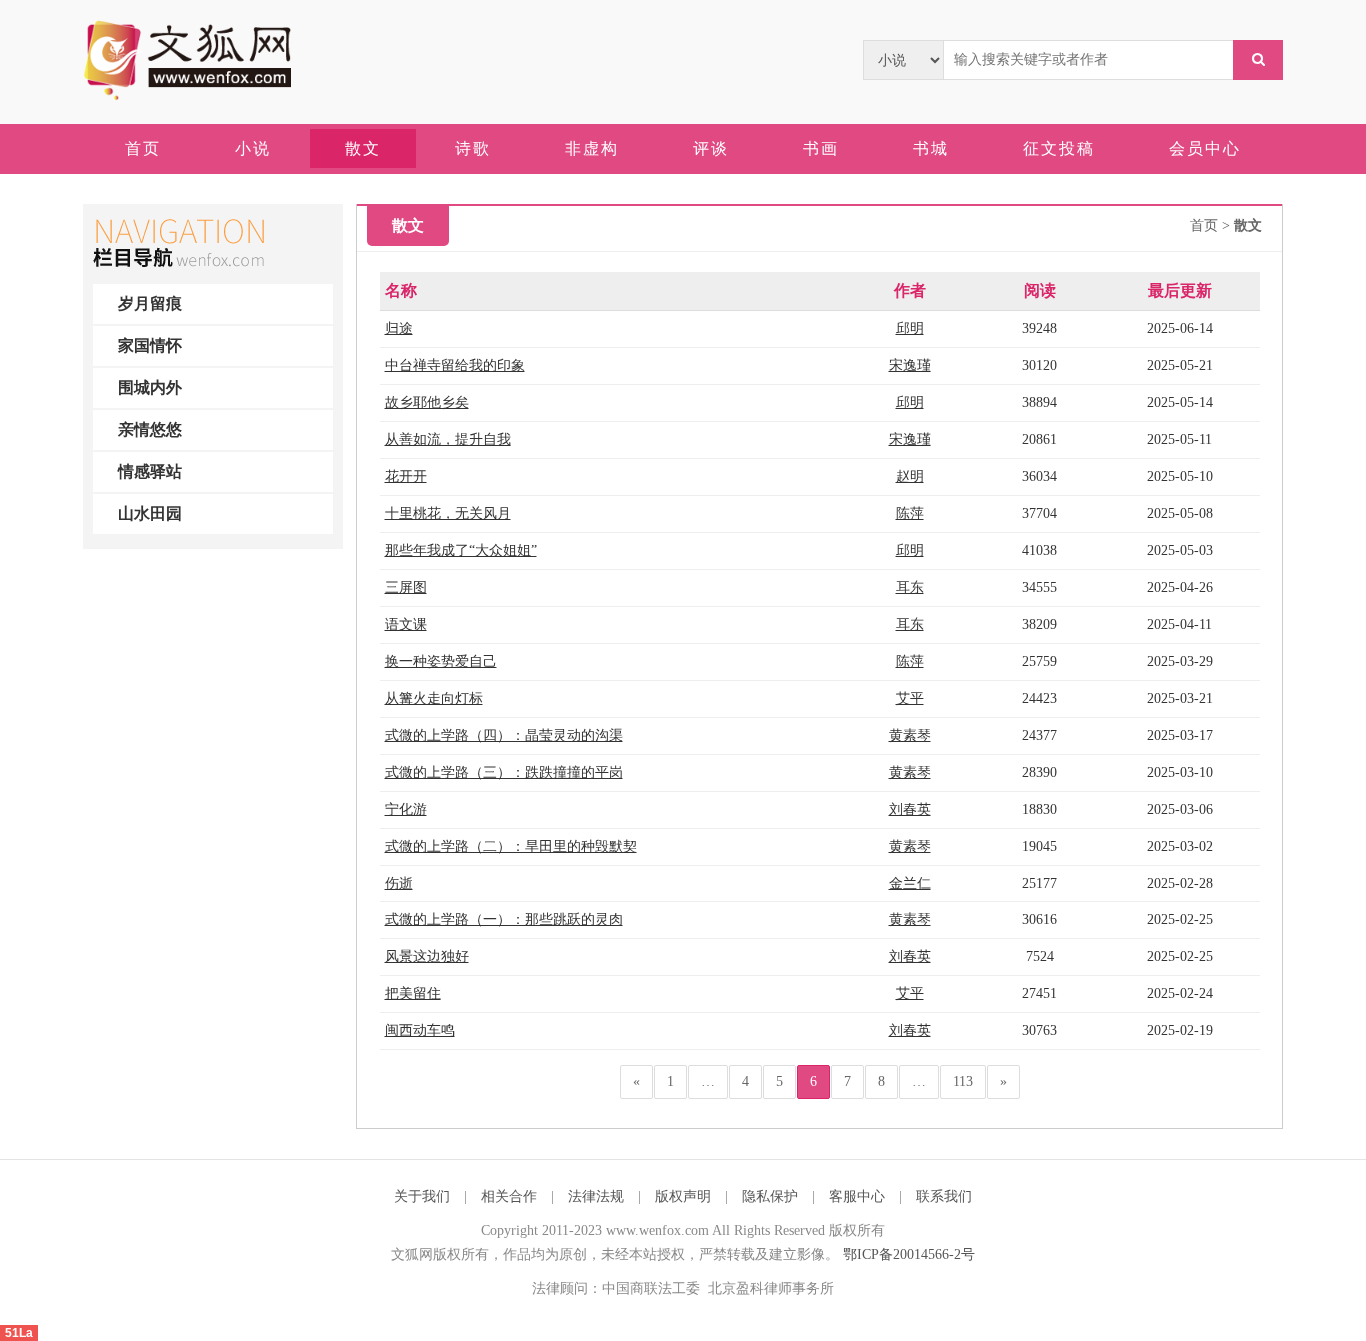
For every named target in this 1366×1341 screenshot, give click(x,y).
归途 (399, 328)
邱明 (910, 328)
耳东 (910, 587)
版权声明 (683, 1196)
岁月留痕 (150, 303)
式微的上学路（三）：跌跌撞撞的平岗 (504, 772)
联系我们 (944, 1196)
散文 (1248, 225)
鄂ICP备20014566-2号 (909, 1254)
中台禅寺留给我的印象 (455, 365)
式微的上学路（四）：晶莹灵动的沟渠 (504, 735)
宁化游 (406, 809)
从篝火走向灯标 (434, 698)
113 (963, 1081)
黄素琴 (910, 735)
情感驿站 (150, 471)
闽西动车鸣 (420, 1030)
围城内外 (150, 387)
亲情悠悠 (150, 429)
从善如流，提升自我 (448, 439)
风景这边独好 (427, 956)
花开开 (406, 476)
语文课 (406, 624)
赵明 (910, 476)
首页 (1204, 225)
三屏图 (406, 587)
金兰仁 (910, 883)
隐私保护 (770, 1196)
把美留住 (413, 993)
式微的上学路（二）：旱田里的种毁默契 (511, 846)
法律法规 (596, 1196)
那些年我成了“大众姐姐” (461, 550)
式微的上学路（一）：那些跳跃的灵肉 (504, 919)
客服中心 (857, 1196)
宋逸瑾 (910, 365)
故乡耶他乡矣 (427, 402)
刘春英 (910, 809)
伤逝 (399, 883)
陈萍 (910, 513)
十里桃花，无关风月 (448, 513)
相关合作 (509, 1196)
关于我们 (422, 1196)
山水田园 (150, 513)
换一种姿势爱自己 (441, 661)
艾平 (910, 698)
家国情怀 (150, 345)
